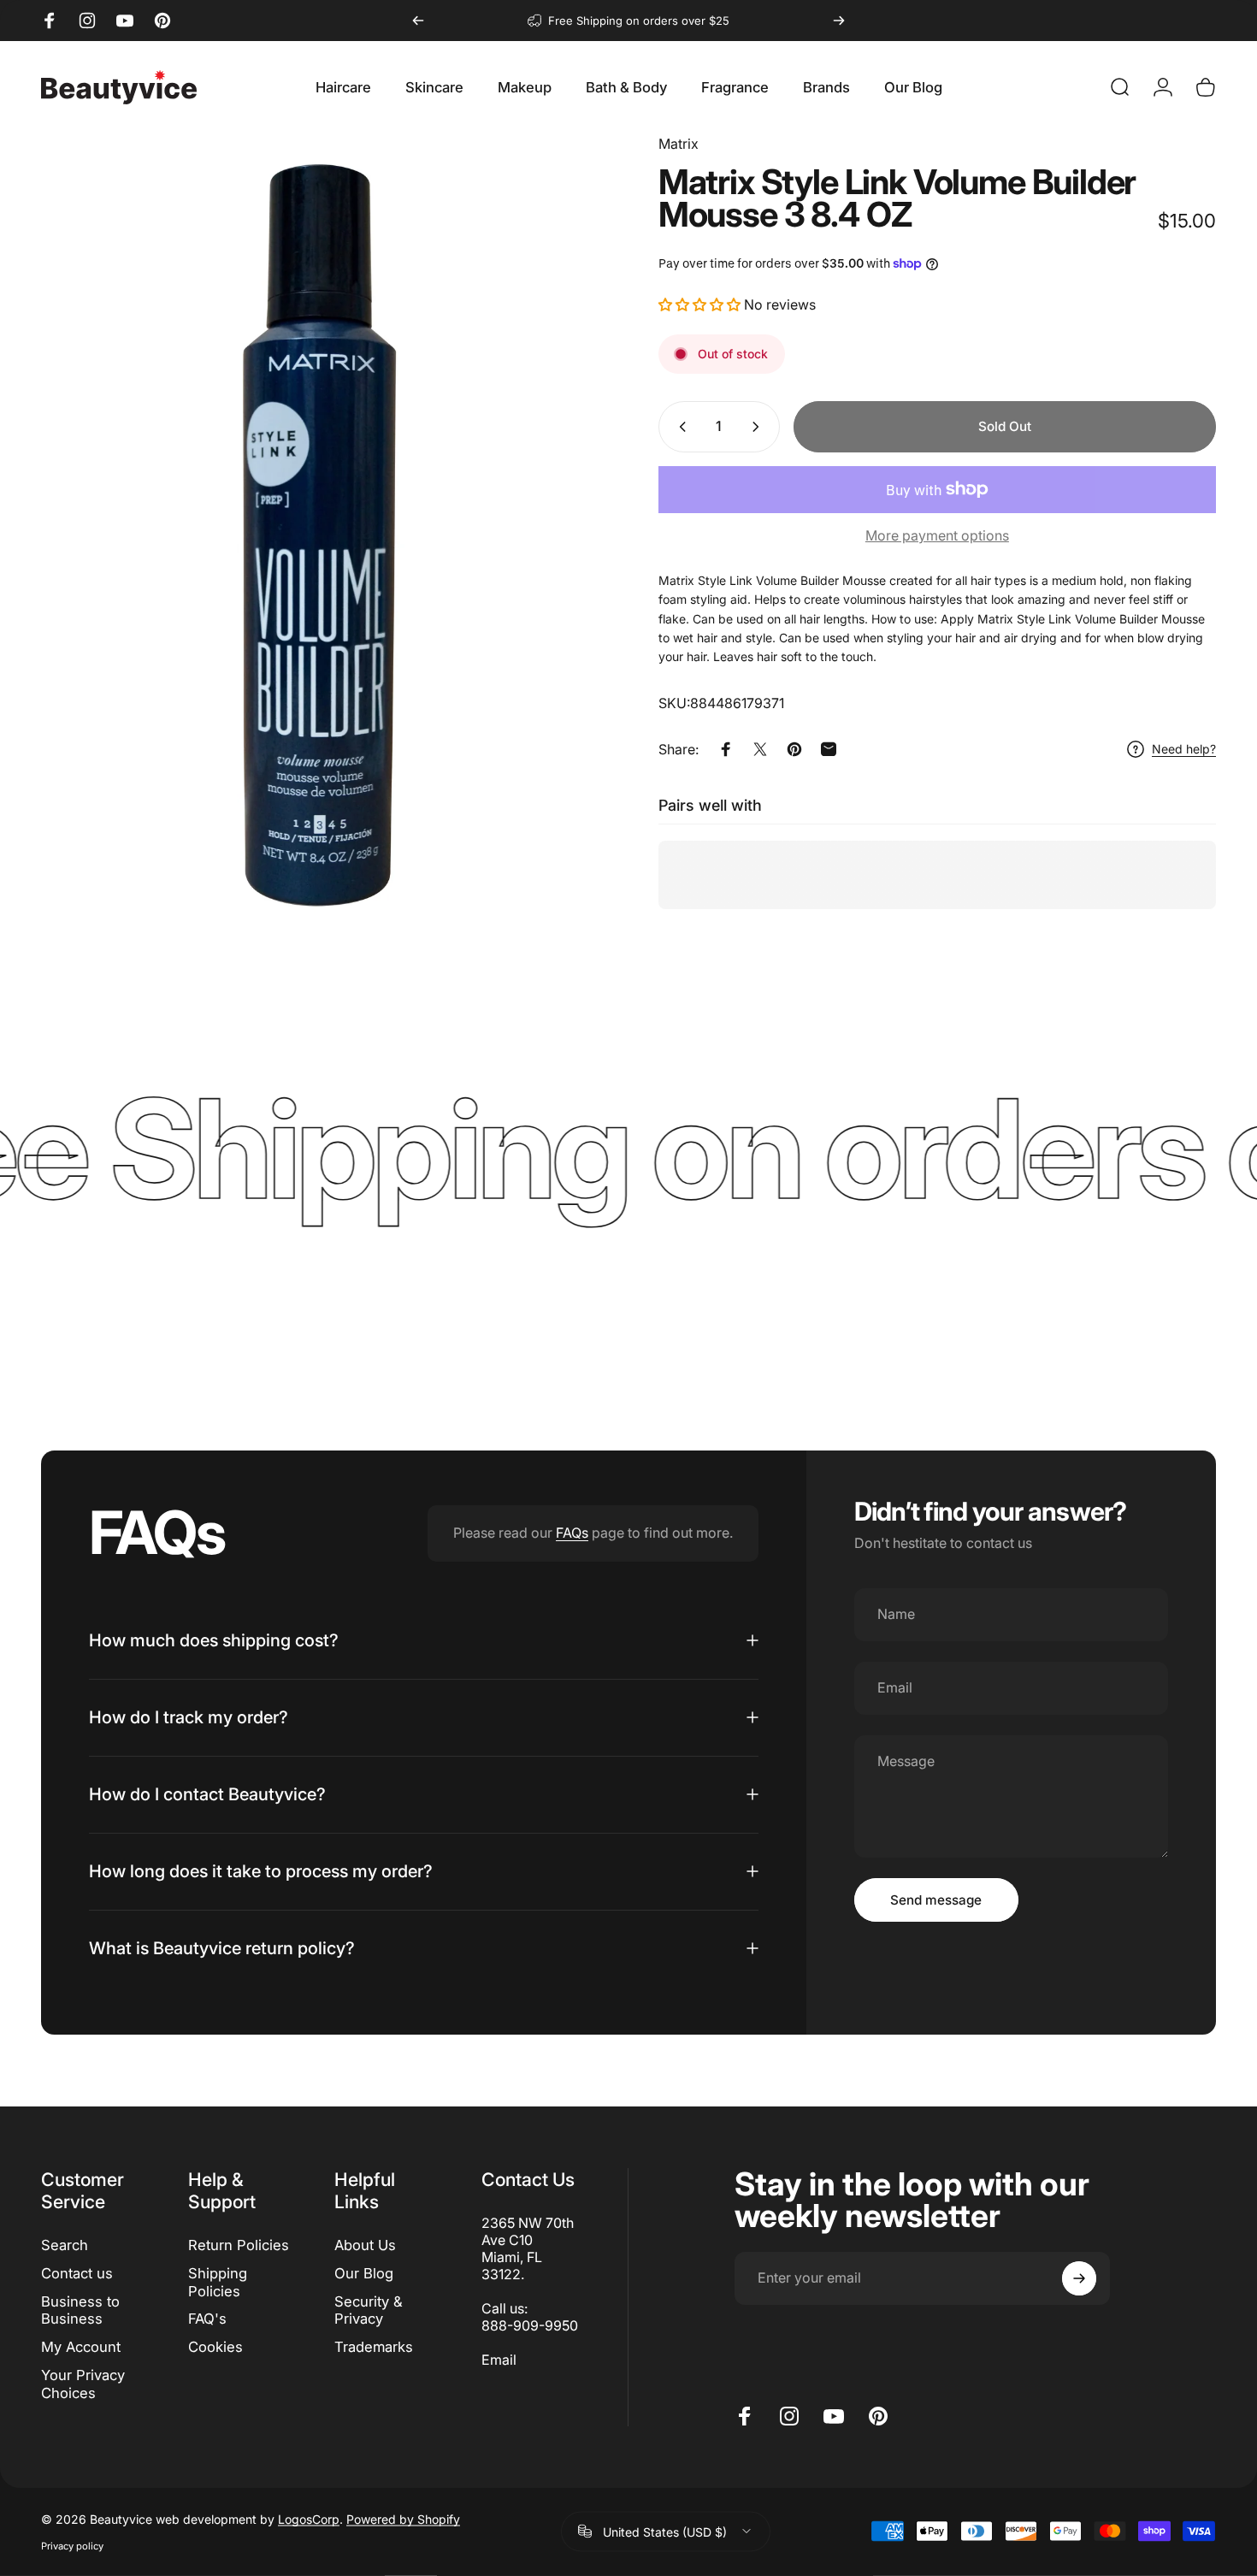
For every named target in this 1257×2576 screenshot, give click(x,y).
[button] (701, 304)
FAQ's (207, 2319)
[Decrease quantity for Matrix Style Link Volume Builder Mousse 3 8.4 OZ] (679, 427)
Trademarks (374, 2347)
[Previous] (418, 21)
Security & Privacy (369, 2310)
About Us (365, 2245)
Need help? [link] (1184, 749)
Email (499, 2360)
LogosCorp (309, 2518)
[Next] (839, 21)
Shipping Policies (218, 2282)
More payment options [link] (937, 535)
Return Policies (239, 2245)
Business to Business (80, 2310)
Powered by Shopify (403, 2518)
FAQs (572, 1533)
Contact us (77, 2273)
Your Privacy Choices (83, 2384)
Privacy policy (72, 2545)
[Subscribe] (1079, 2278)
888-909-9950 (530, 2325)
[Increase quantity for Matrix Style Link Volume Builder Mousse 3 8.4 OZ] (759, 427)
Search (65, 2245)
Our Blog (364, 2273)
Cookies (215, 2347)
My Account (81, 2347)
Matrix (679, 144)
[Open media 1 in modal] (320, 552)
